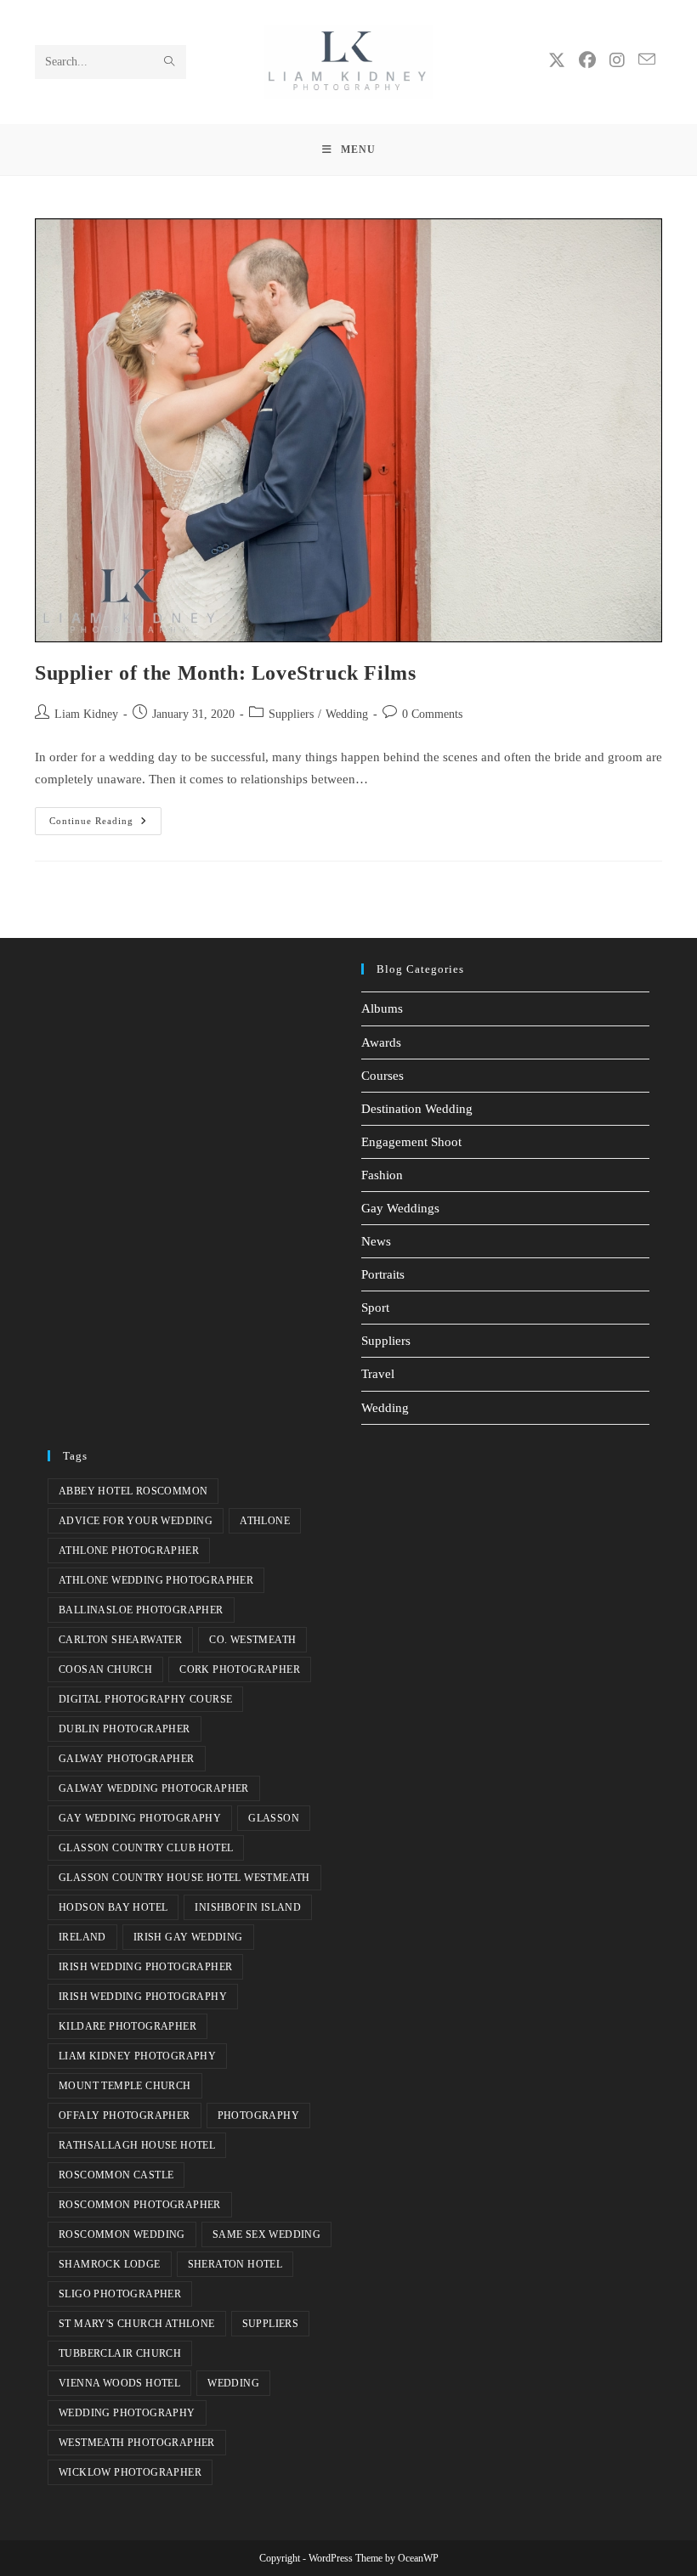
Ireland (82, 1937)
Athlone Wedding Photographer (156, 1580)
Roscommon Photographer (140, 2205)
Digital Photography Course (145, 1699)
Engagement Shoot (411, 1142)
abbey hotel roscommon (133, 1491)
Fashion (382, 1175)
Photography (258, 2116)
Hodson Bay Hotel (113, 1907)
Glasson (274, 1818)
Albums (382, 1008)
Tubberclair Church (120, 2353)
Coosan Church (105, 1669)
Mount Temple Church (125, 2086)
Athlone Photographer (129, 1551)
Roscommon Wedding (122, 2234)
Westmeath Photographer (137, 2443)
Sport (375, 1308)
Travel (378, 1374)
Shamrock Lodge (110, 2264)
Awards (381, 1042)
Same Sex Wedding (266, 2234)
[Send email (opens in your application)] (647, 59)
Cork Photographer (240, 1669)
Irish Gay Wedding (188, 1937)
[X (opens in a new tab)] (557, 60)
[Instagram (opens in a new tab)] (617, 60)
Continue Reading (105, 816)
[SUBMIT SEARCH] (170, 62)
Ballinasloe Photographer (141, 1610)
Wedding (347, 714)
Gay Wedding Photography (140, 1818)
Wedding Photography (127, 2413)
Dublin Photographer (125, 1729)
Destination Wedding (417, 1109)
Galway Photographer (127, 1759)
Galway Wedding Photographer (154, 1788)
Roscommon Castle (116, 2175)
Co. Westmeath (252, 1640)
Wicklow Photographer (130, 2472)
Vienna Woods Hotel (119, 2383)
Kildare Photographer (127, 2026)
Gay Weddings (400, 1208)
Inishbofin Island (248, 1907)
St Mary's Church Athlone (137, 2324)
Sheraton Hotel (235, 2264)
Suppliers (291, 714)
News (376, 1241)
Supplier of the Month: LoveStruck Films (225, 673)
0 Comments (432, 714)
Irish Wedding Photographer (145, 1967)
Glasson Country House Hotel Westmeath (184, 1878)
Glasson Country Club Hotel (146, 1848)
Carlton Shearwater (120, 1640)
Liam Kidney (86, 714)
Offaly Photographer (125, 2116)
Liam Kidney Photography (137, 2056)
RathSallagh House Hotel (137, 2145)
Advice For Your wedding (136, 1521)
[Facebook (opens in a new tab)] (587, 60)
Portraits (383, 1274)
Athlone (265, 1521)
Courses (382, 1076)
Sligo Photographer (120, 2294)
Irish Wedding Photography (143, 1997)
